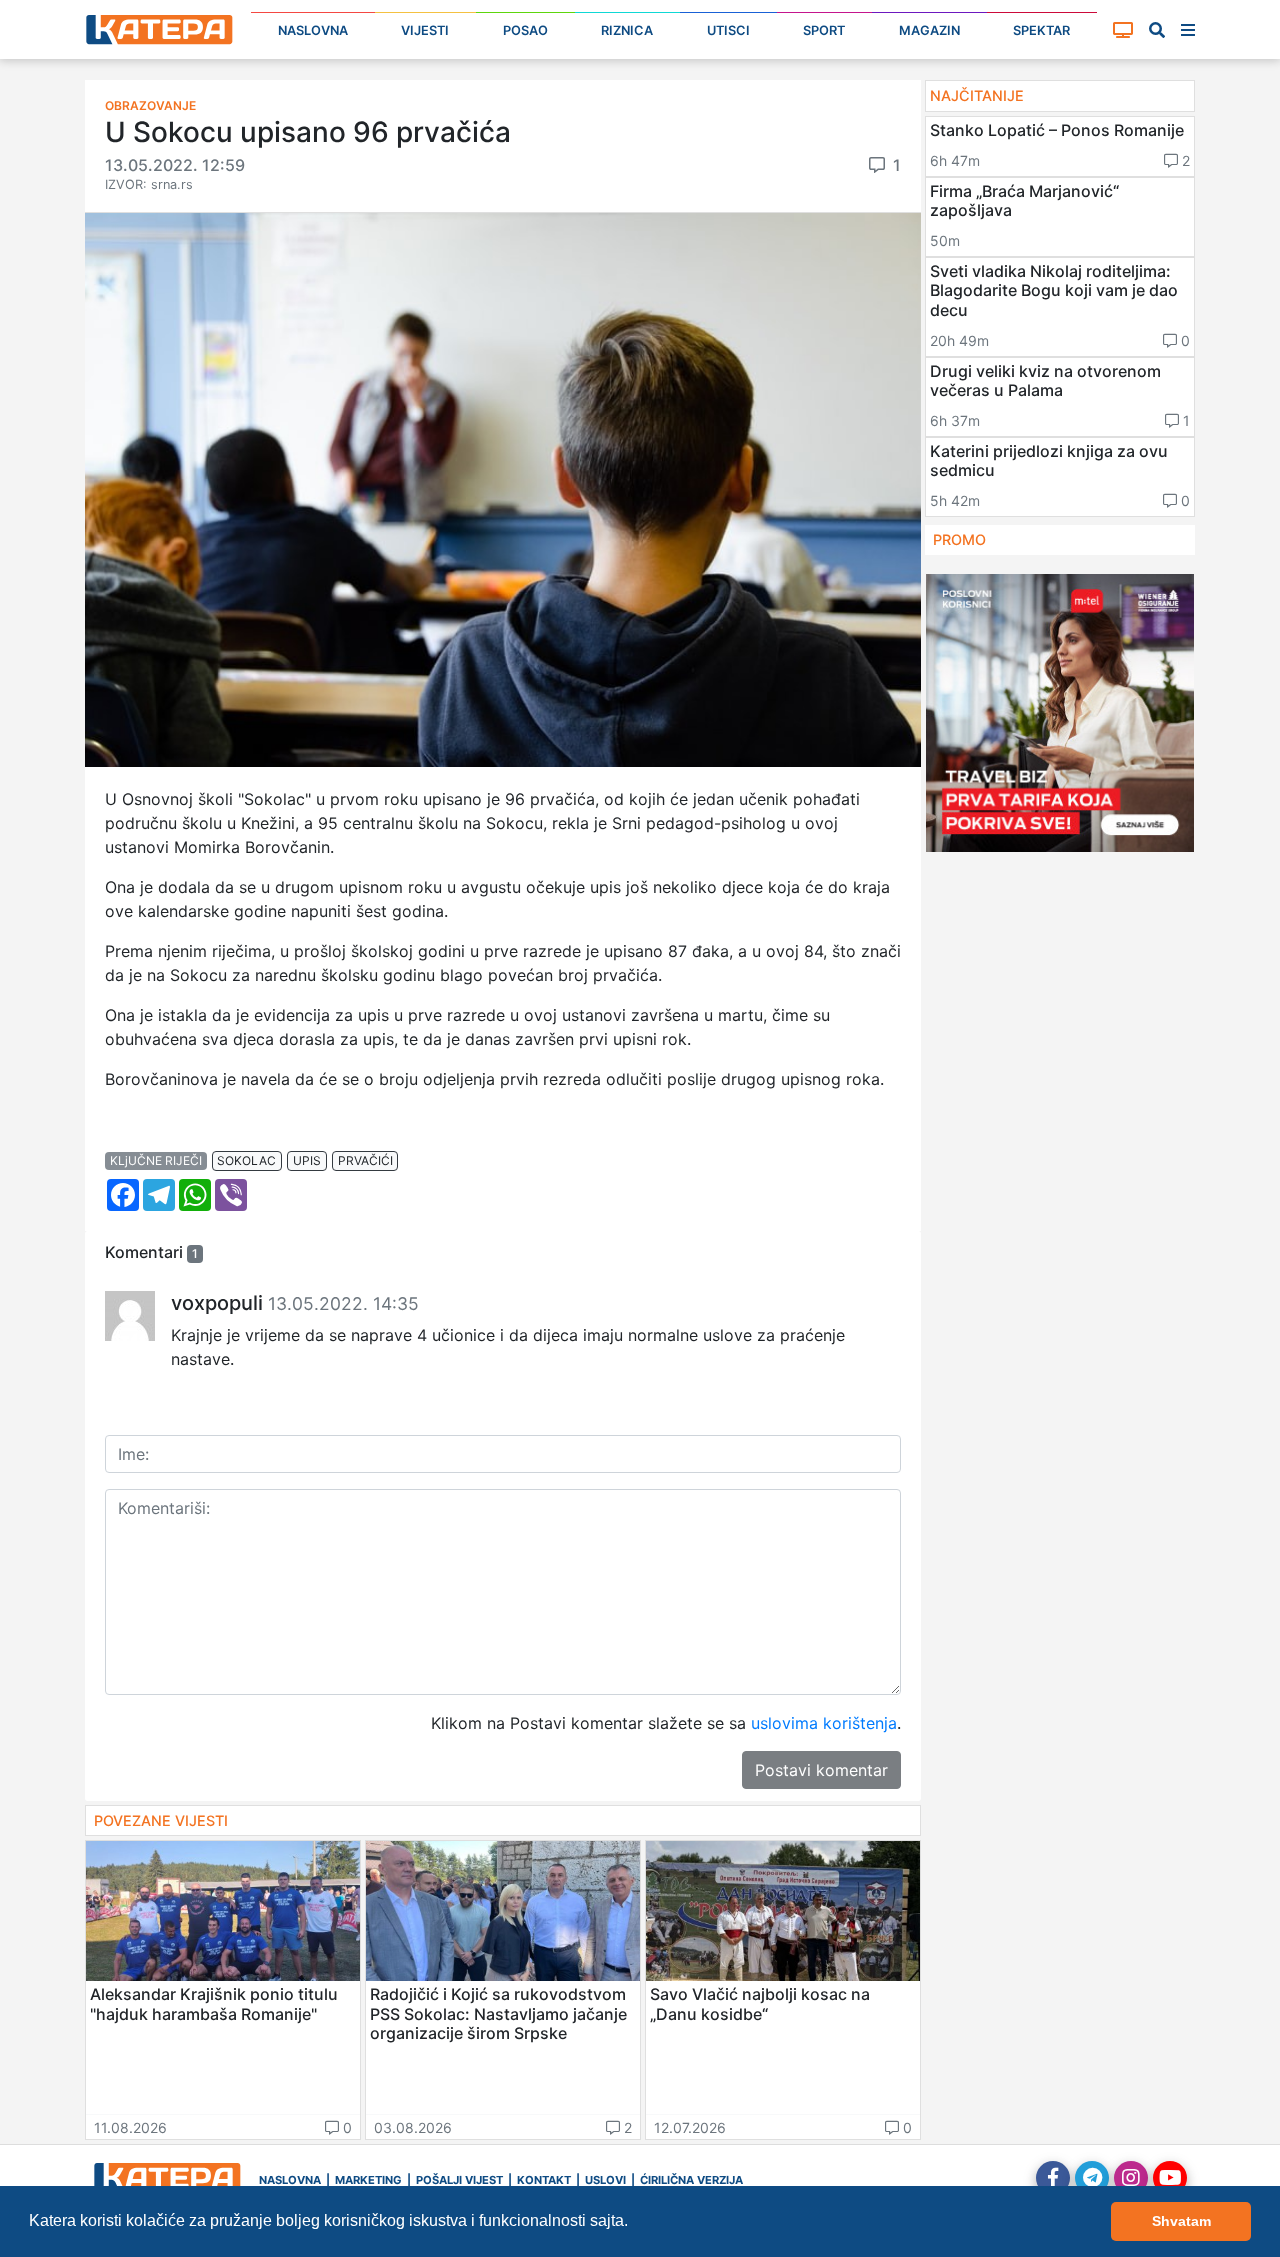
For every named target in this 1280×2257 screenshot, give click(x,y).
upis (307, 1160)
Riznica (627, 30)
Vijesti (425, 30)
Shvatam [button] (1181, 2221)
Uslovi (605, 2180)
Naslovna (313, 30)
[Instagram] (1131, 2178)
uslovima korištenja (824, 1723)
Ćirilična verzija (691, 2180)
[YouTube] (1170, 2178)
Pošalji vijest (459, 2180)
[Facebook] (1053, 2178)
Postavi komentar (821, 1770)
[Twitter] (1092, 2178)
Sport (824, 30)
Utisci (728, 30)
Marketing (368, 2180)
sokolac (246, 1160)
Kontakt (544, 2180)
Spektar (1041, 30)
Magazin (929, 30)
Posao (525, 30)
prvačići (365, 1160)
